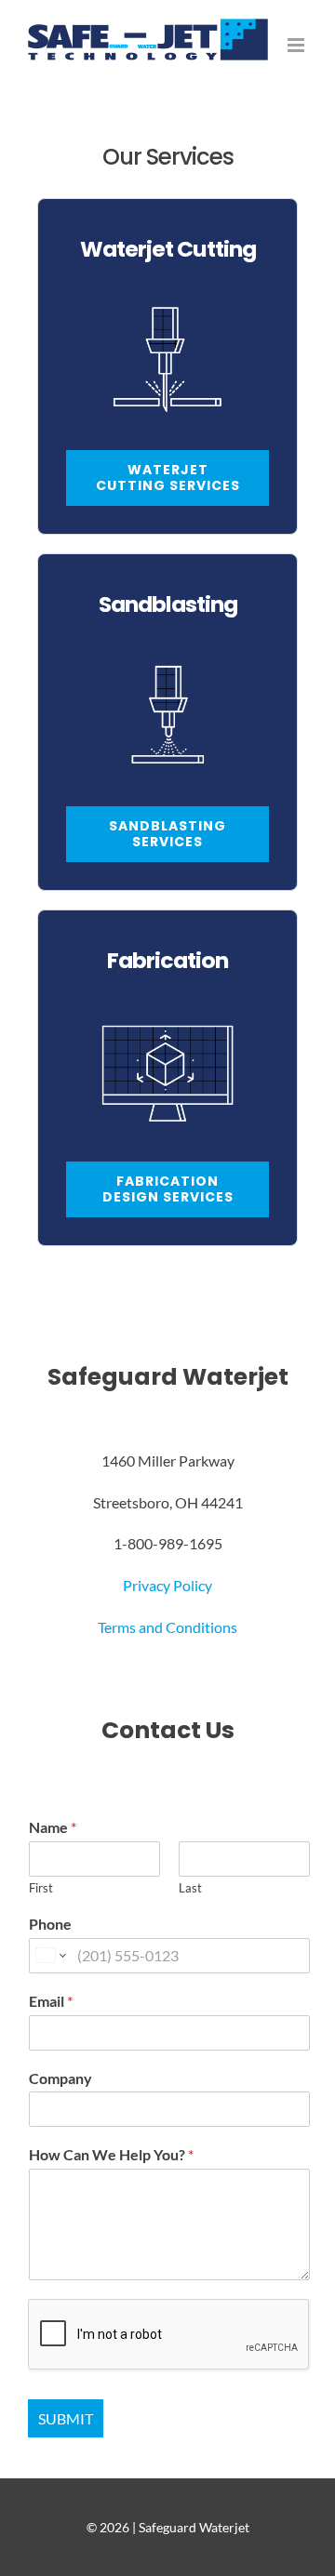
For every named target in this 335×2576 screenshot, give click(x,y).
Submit (66, 2418)
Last (190, 1888)
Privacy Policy (167, 1585)
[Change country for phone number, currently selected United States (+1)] (50, 1956)
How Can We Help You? (111, 2154)
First (41, 1888)
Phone (50, 1924)
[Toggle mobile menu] (297, 45)
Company (60, 2078)
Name (53, 1827)
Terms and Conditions (167, 1627)
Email (51, 2001)
